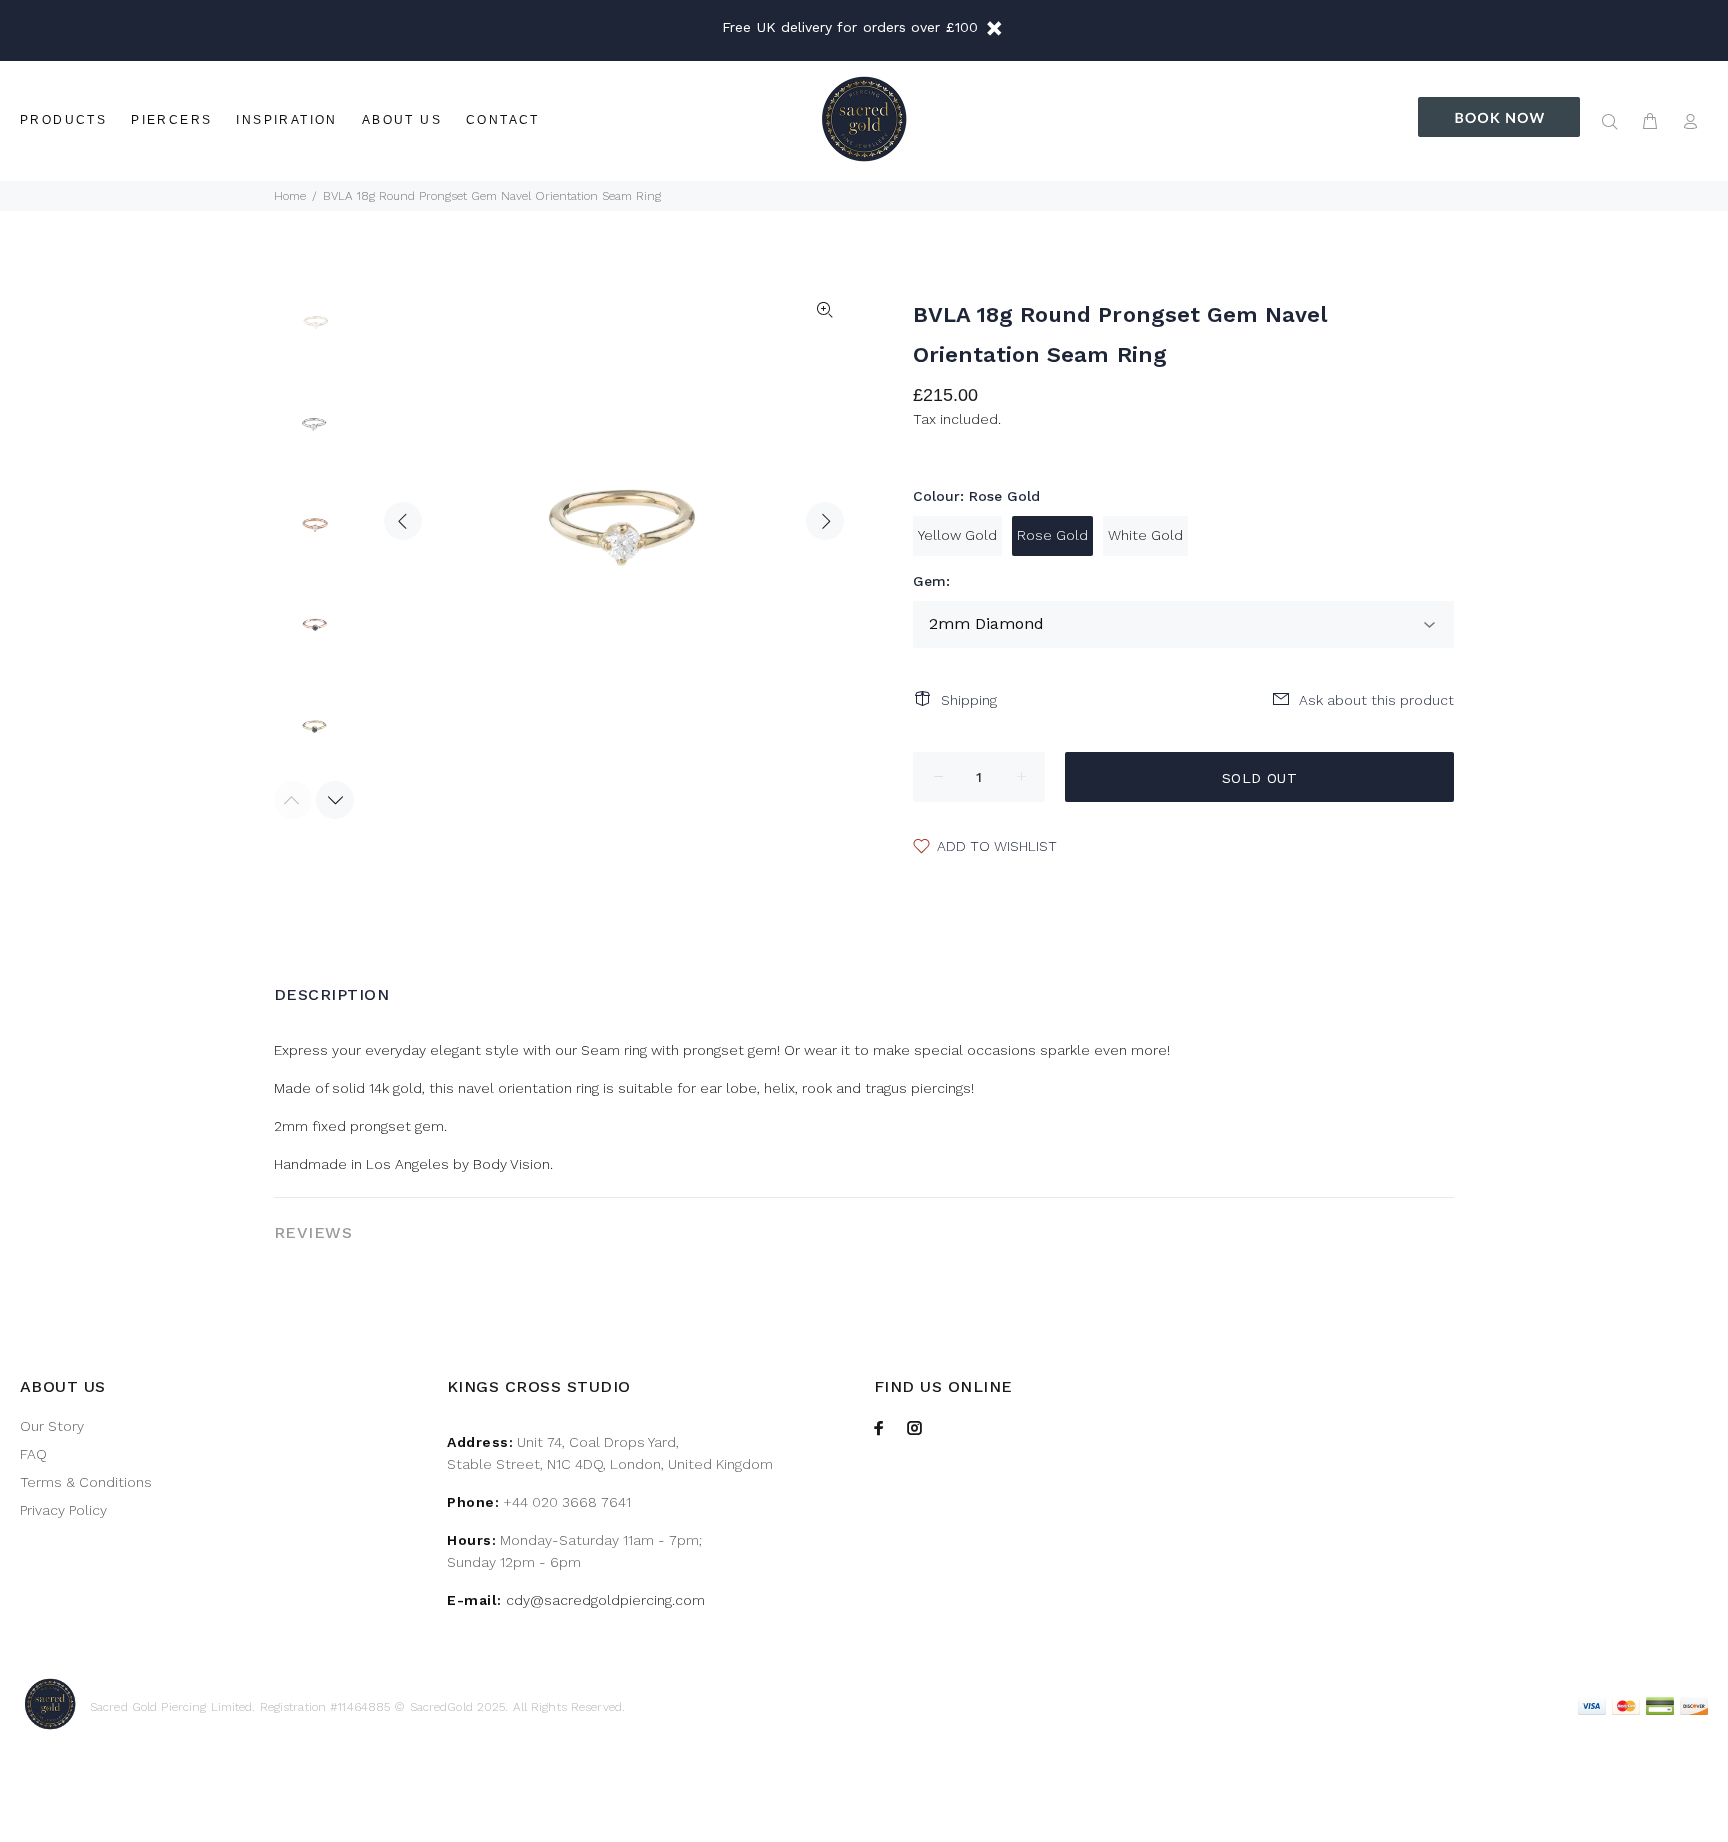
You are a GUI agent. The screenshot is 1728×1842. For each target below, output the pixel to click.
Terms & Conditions (86, 1482)
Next (825, 521)
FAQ (33, 1454)
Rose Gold (1052, 535)
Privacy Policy (63, 1510)
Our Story (52, 1426)
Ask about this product (1376, 700)
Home (290, 196)
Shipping (969, 700)
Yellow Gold (957, 535)
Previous (403, 521)
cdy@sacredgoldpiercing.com (605, 1600)
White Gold (1145, 535)
